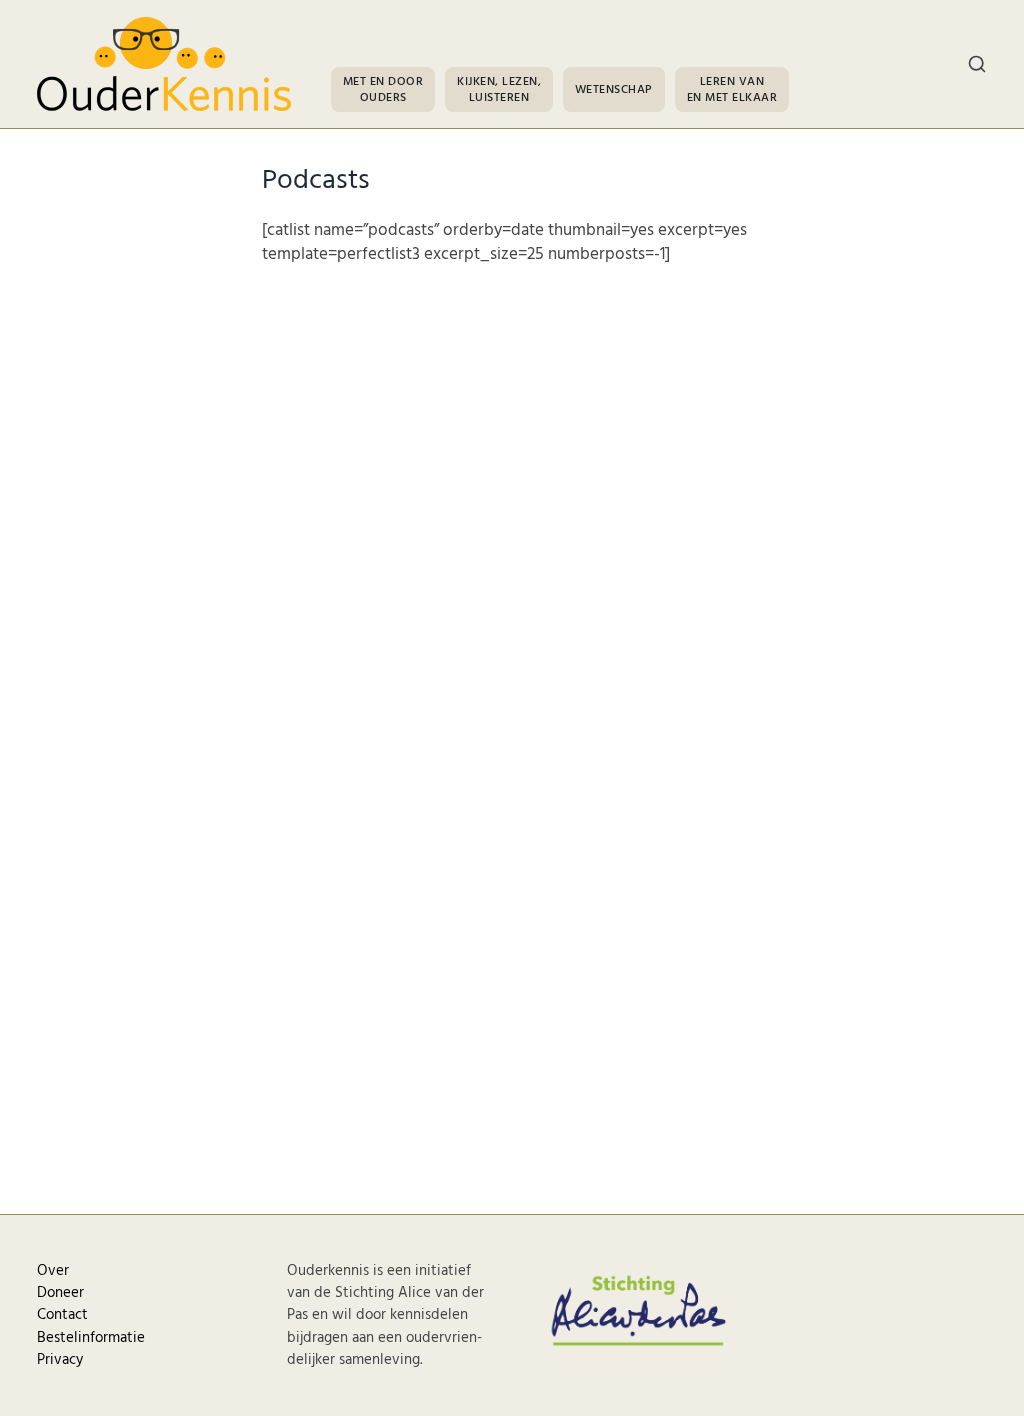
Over (53, 1271)
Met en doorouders (383, 90)
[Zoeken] (977, 64)
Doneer (60, 1293)
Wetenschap (614, 90)
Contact (62, 1315)
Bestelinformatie (91, 1338)
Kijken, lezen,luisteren (499, 90)
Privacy (60, 1360)
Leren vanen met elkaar (732, 90)
